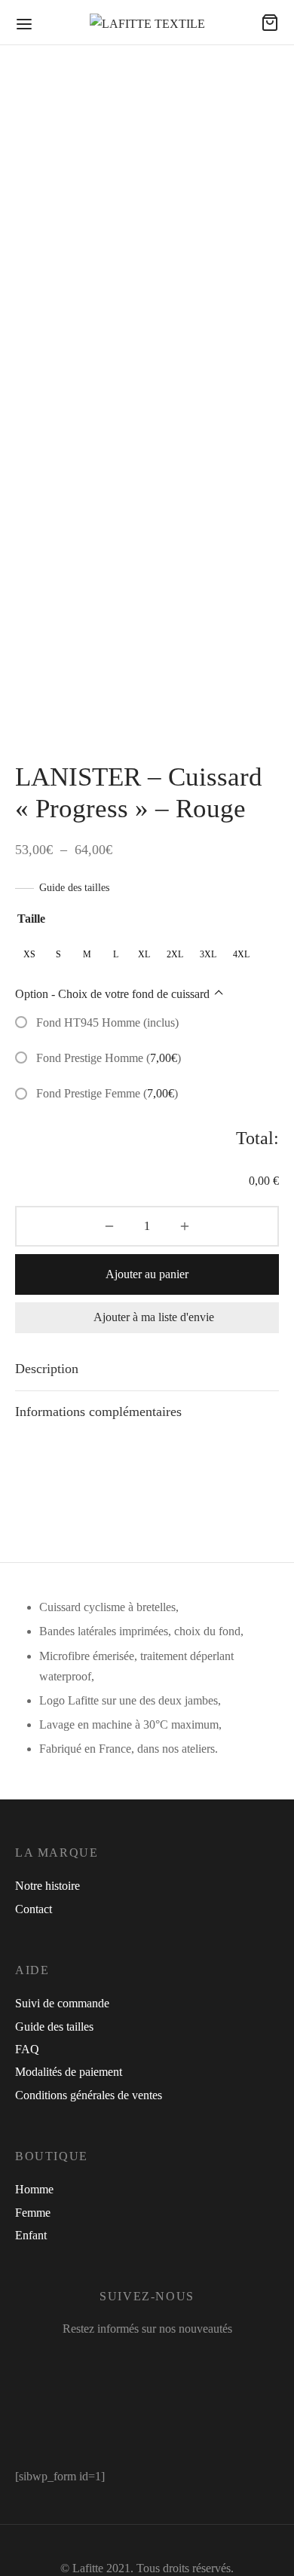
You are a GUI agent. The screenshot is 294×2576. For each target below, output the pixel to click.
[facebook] (98, 2360)
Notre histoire (47, 1886)
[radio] (29, 955)
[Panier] (270, 23)
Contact (34, 1909)
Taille (31, 919)
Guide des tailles (74, 888)
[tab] (147, 1369)
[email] (203, 2360)
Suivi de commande (62, 2003)
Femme (33, 2213)
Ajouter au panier (147, 1274)
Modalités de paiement (69, 2072)
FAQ (27, 2049)
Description (47, 1369)
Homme (34, 2189)
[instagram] (136, 2360)
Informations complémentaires (98, 1412)
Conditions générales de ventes (89, 2095)
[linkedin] (175, 2360)
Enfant (31, 2235)
